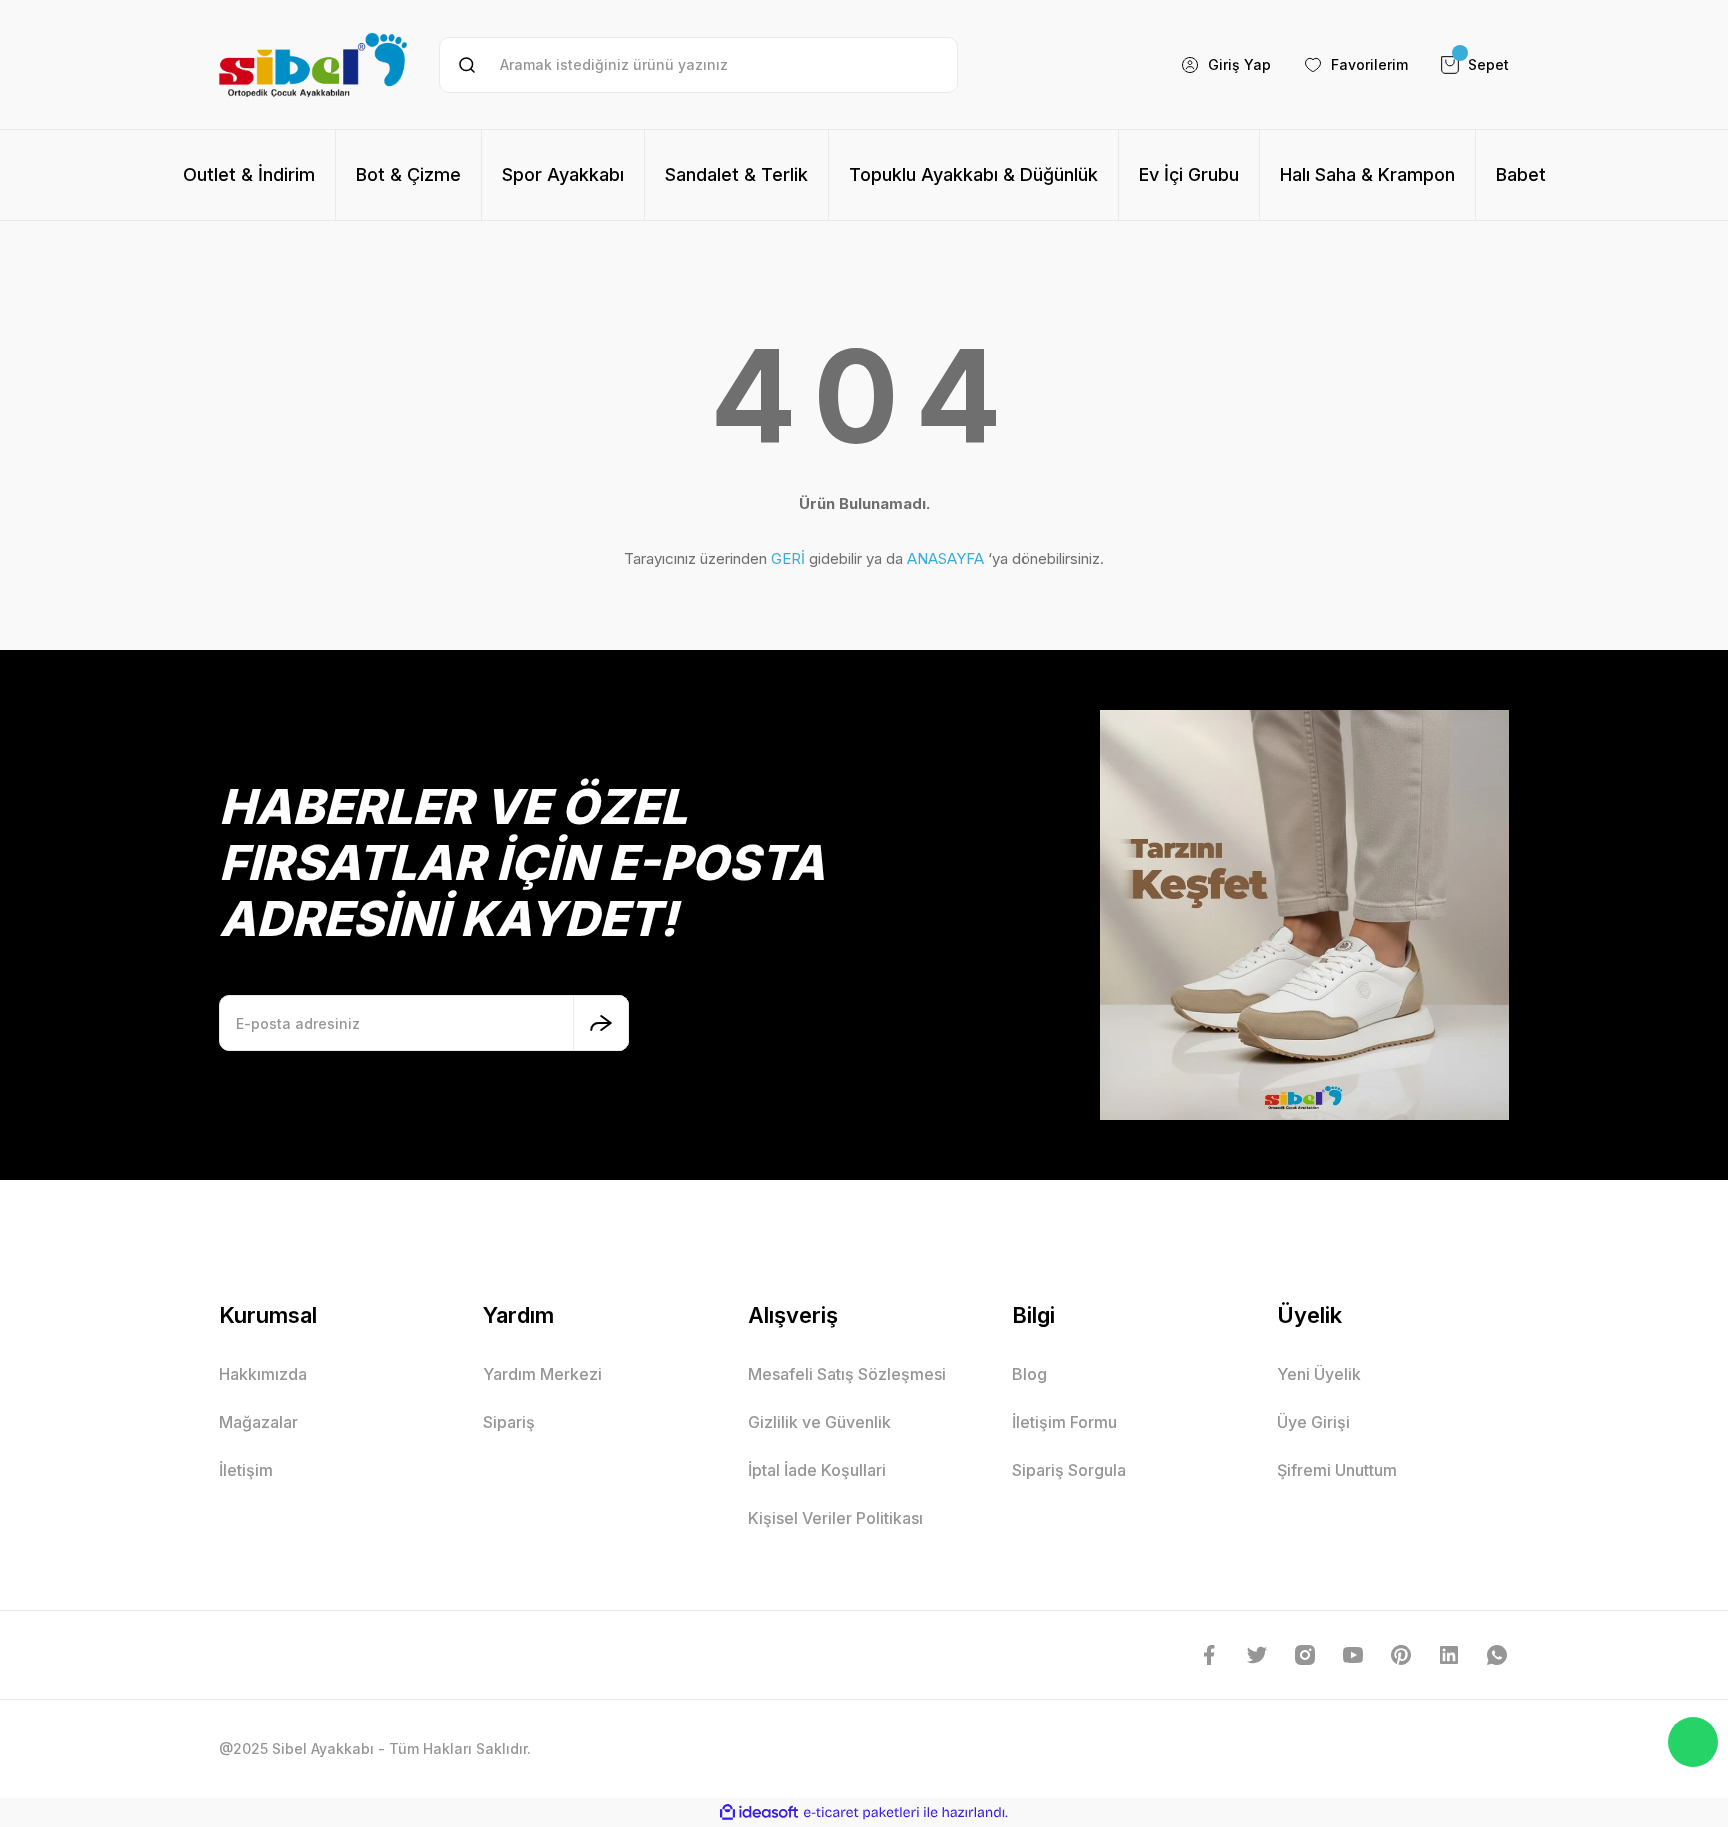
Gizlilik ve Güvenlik (819, 1422)
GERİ (788, 558)
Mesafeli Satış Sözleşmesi (847, 1374)
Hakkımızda (263, 1374)
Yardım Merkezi (542, 1374)
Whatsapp (1693, 1742)
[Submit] (601, 1023)
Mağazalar (258, 1422)
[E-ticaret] (861, 1813)
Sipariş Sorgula (1069, 1470)
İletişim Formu (1064, 1422)
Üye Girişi (1313, 1422)
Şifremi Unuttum (1337, 1470)
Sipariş (509, 1422)
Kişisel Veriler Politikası (835, 1518)
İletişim (246, 1470)
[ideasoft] (759, 1812)
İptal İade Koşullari (817, 1470)
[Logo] (313, 64)
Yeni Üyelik (1319, 1374)
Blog (1029, 1374)
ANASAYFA (945, 558)
